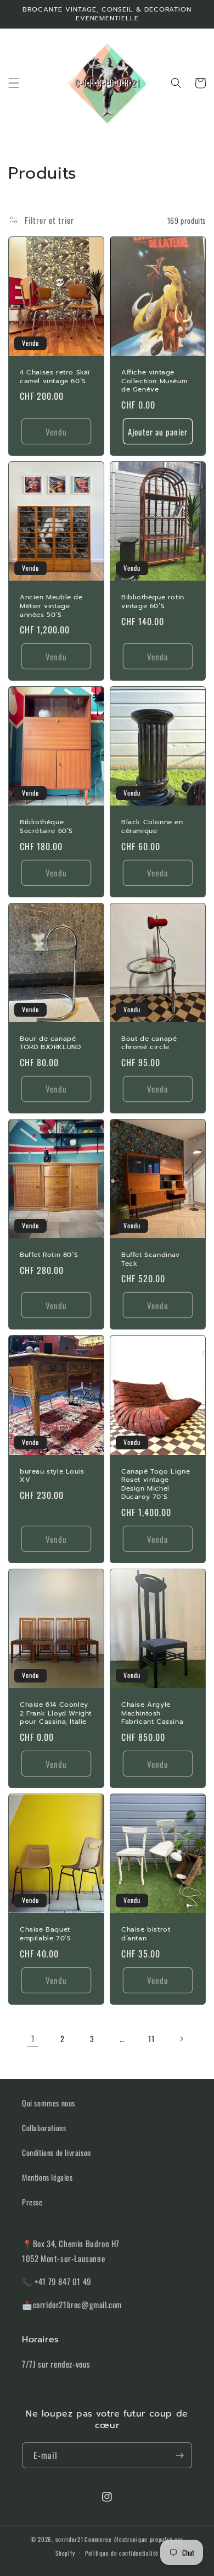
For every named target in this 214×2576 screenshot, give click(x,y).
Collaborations (44, 2128)
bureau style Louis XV (52, 1476)
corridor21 (69, 2539)
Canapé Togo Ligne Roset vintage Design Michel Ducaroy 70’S (156, 1485)
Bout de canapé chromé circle (149, 1043)
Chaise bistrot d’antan (146, 1934)
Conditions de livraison (57, 2152)
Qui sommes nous (49, 2103)
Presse (32, 2202)
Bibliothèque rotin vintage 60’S (153, 602)
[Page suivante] (181, 2039)
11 (151, 2039)
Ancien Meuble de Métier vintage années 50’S (51, 606)
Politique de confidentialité (122, 2553)
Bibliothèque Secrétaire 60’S (46, 827)
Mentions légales (47, 2177)
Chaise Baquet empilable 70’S (45, 1934)
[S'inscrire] (179, 2455)
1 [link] (33, 2038)
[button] (14, 83)
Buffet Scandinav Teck (151, 1259)
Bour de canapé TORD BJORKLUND (50, 1043)
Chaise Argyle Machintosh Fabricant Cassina (152, 1714)
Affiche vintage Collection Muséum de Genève (154, 381)
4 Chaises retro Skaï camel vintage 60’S (55, 377)
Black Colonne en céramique (152, 827)
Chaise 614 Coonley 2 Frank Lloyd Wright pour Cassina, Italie (56, 1714)
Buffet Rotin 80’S (49, 1255)
